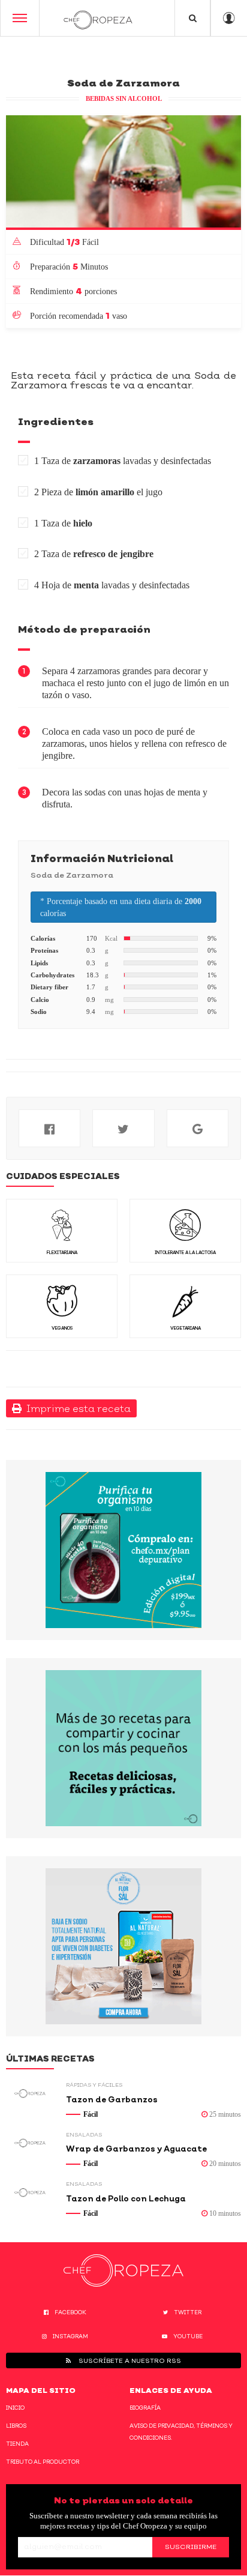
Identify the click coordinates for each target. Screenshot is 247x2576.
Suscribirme (191, 2547)
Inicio (15, 2408)
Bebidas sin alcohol (124, 98)
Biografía (145, 2408)
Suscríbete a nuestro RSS (129, 2360)
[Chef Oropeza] (98, 18)
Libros (16, 2426)
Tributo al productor (43, 2462)
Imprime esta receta (76, 1408)
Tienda (17, 2444)
